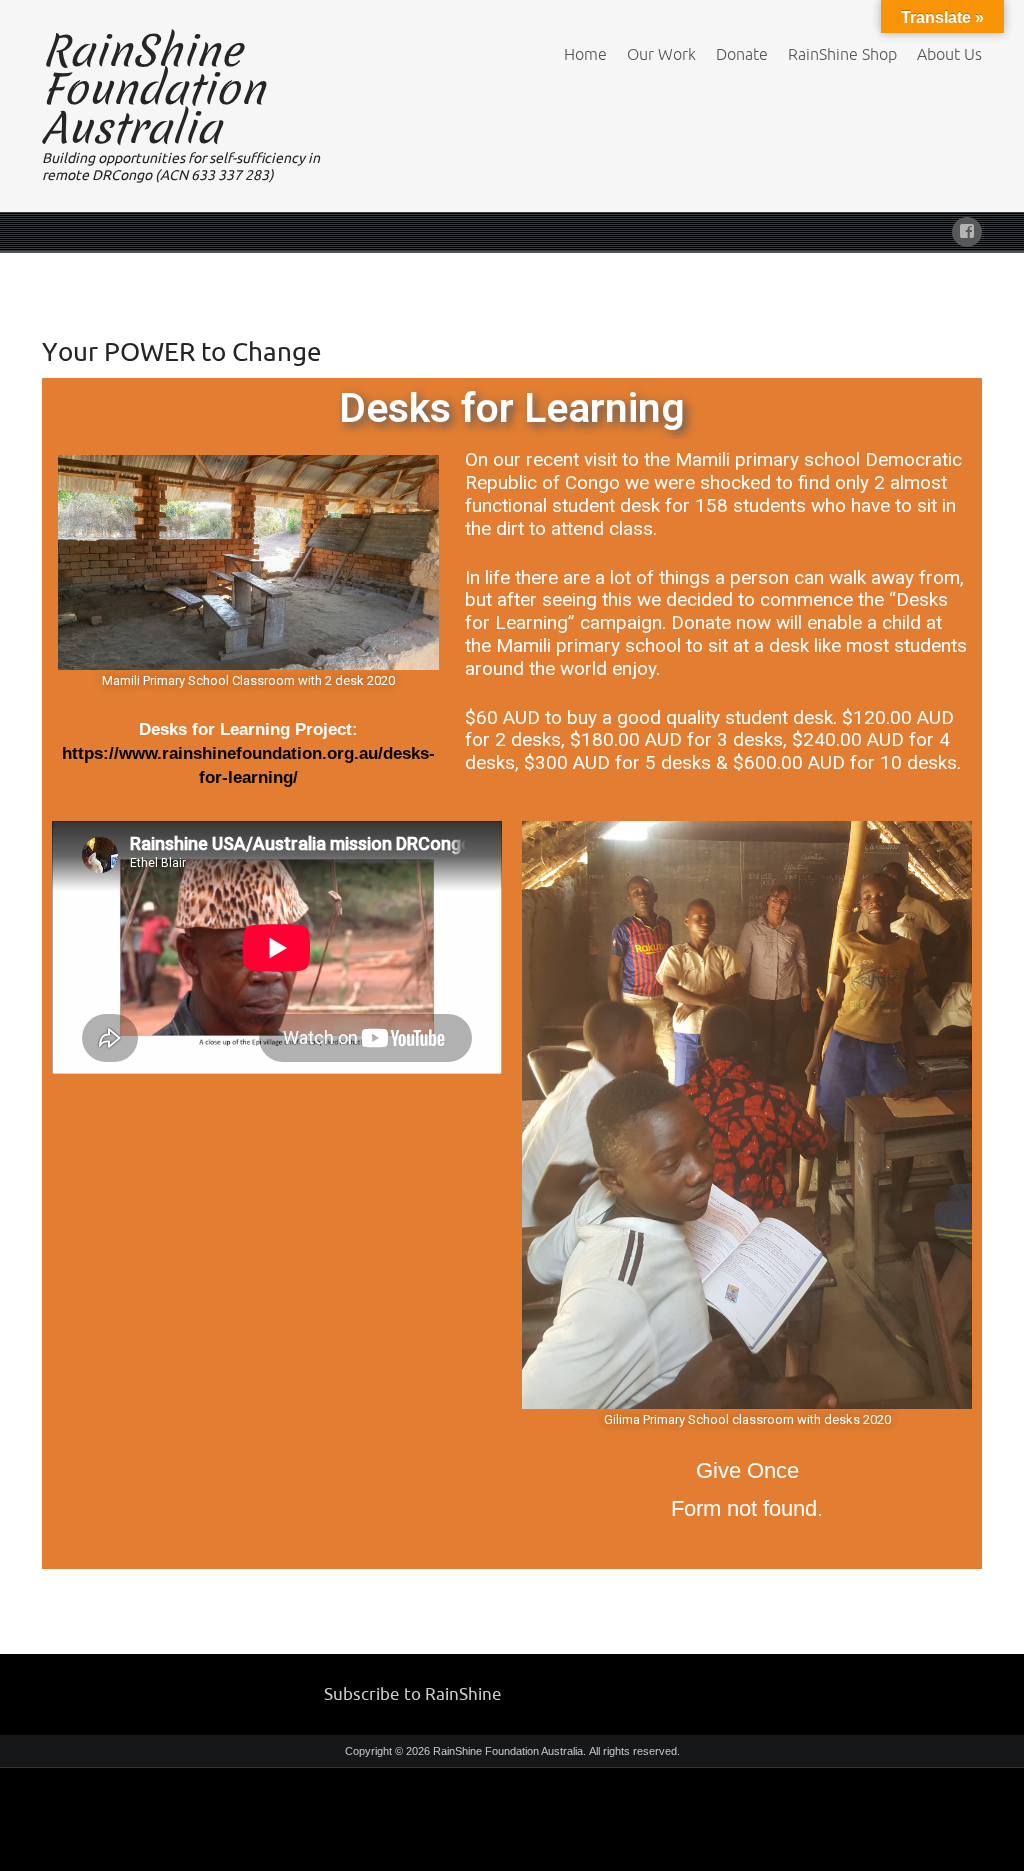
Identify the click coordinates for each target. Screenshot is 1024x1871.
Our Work (661, 54)
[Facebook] (967, 228)
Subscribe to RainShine (413, 1693)
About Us (949, 54)
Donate (742, 54)
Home (585, 54)
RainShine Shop (842, 54)
